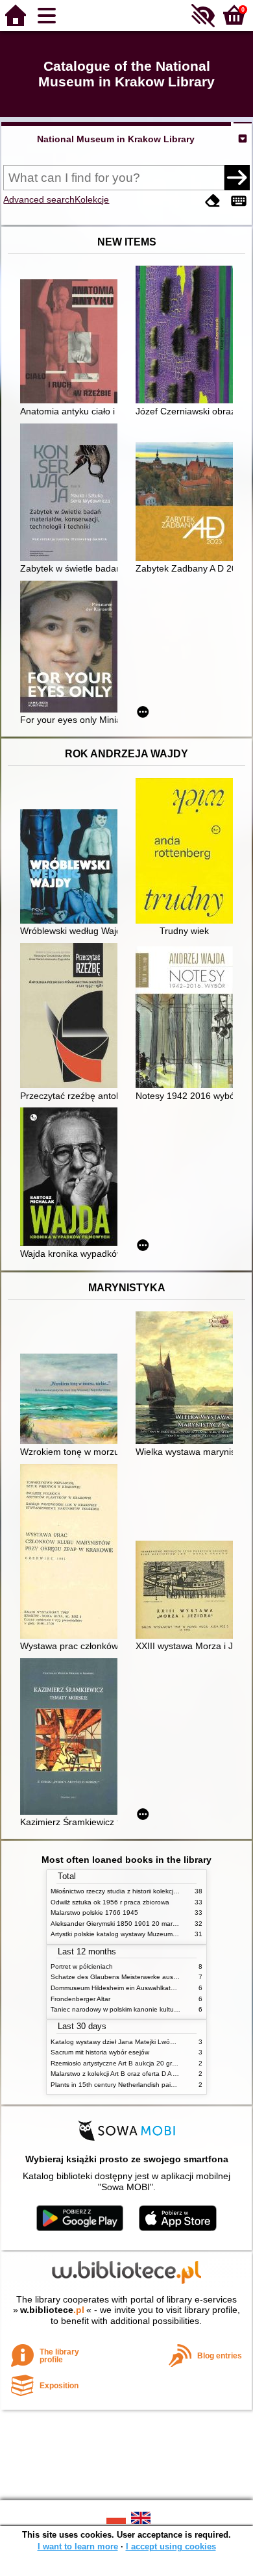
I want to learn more (78, 2546)
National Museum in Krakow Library (116, 139)
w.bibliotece (52, 2310)
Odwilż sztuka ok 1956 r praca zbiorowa (110, 1902)
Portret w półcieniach (82, 1966)
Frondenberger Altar (80, 1999)
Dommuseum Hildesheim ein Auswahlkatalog (117, 1988)
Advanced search (39, 199)
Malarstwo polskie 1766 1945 (94, 1913)
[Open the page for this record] (72, 343)
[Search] (237, 177)
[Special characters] (239, 201)
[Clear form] (213, 201)
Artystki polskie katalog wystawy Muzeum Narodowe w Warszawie (148, 1934)
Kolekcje (92, 199)
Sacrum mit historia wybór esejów (100, 2052)
